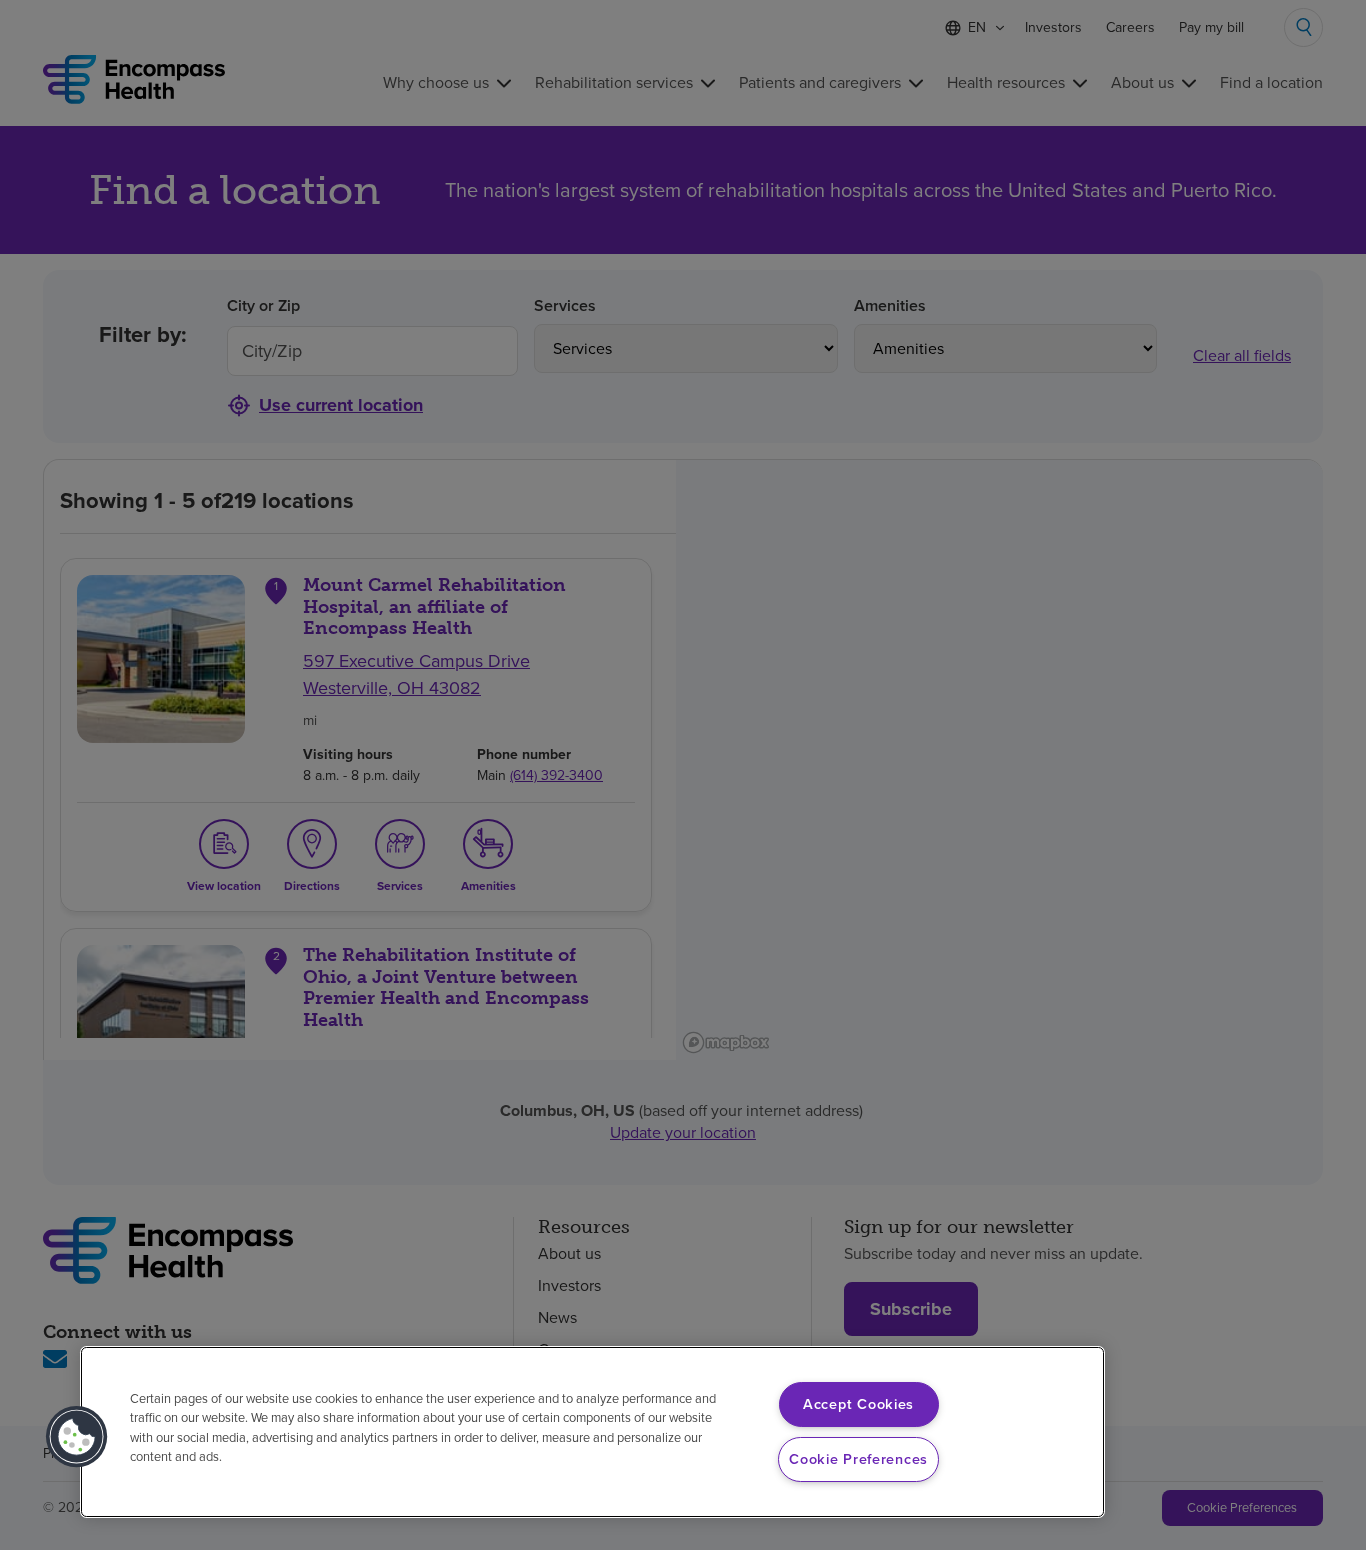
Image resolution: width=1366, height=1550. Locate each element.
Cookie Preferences (858, 1459)
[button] (77, 1437)
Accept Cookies (858, 1404)
